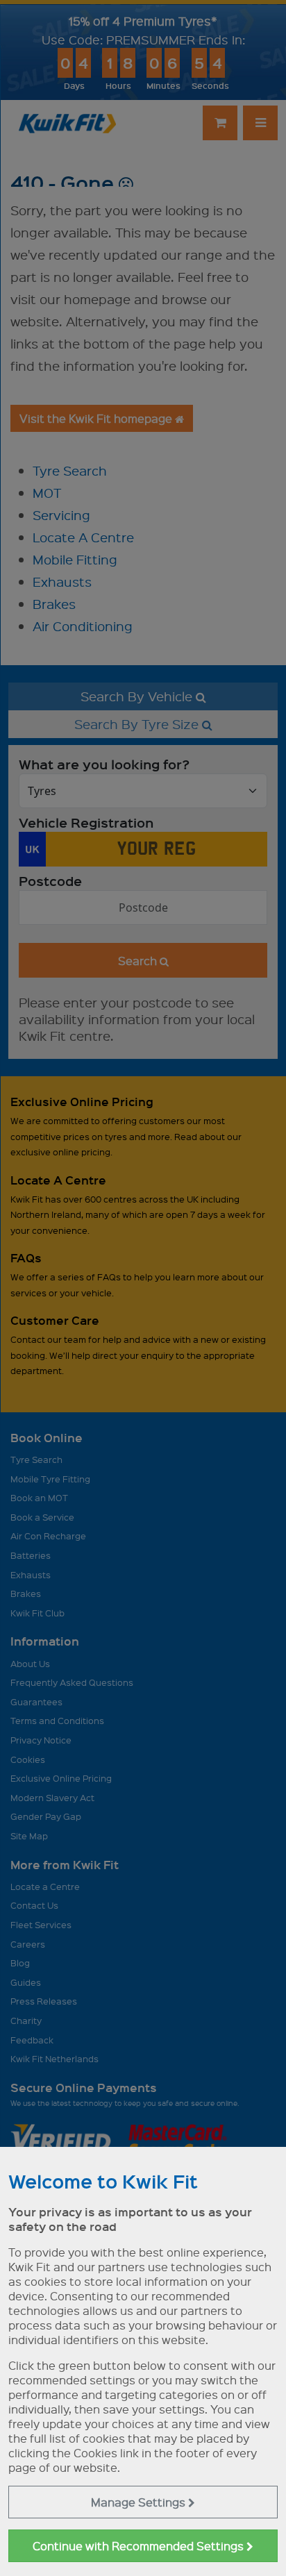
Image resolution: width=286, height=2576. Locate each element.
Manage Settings (140, 2502)
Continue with (140, 2546)
